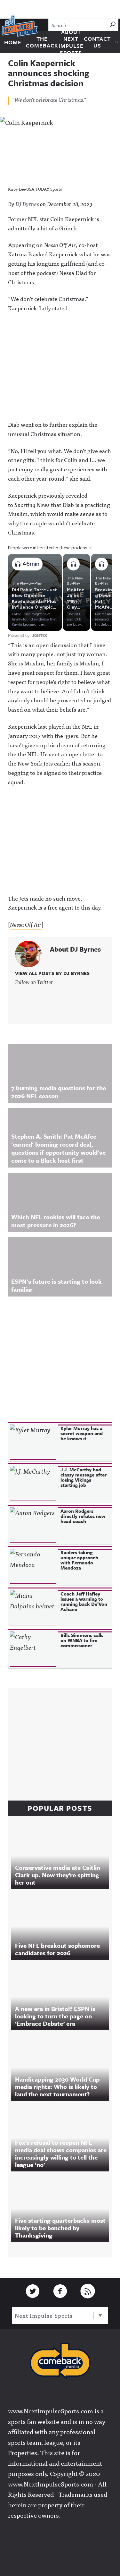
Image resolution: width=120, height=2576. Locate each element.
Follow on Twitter (34, 982)
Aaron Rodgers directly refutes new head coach (83, 1516)
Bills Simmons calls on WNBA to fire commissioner (82, 1640)
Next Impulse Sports (44, 2315)
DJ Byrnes (27, 204)
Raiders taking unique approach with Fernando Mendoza (79, 1560)
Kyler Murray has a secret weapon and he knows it (82, 1433)
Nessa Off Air (26, 924)
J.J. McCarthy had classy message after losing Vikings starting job (84, 1477)
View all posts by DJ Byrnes (52, 973)
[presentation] (33, 1442)
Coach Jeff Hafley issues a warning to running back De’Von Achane (84, 1601)
